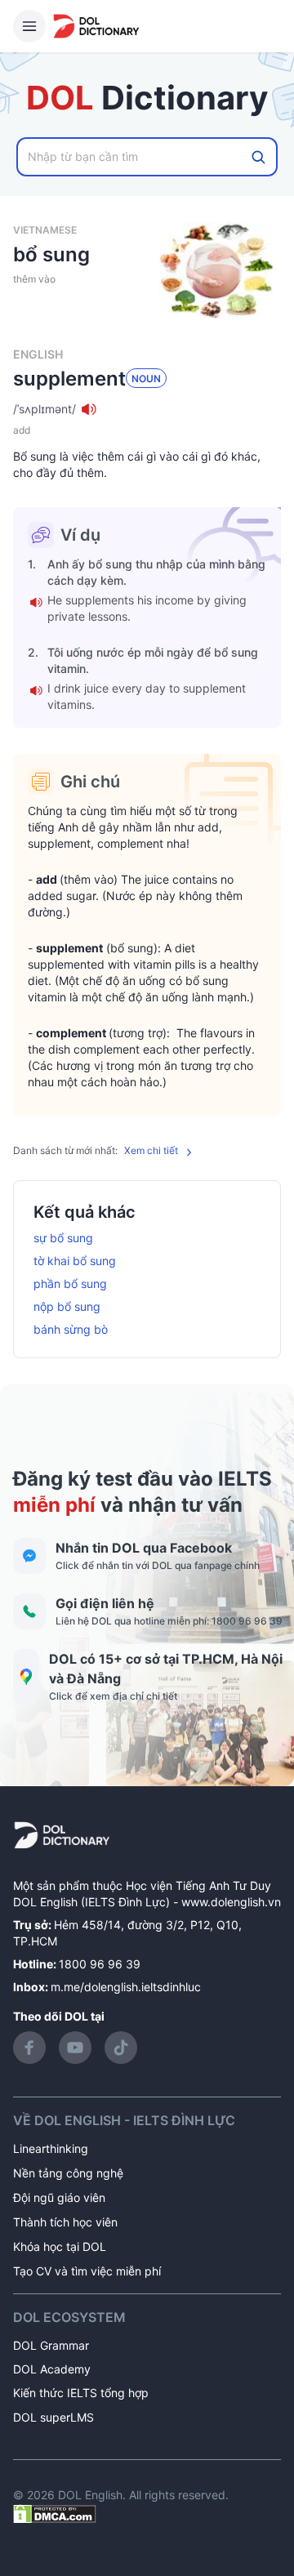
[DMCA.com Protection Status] (55, 2513)
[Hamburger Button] (29, 26)
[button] (147, 409)
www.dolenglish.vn (231, 1902)
